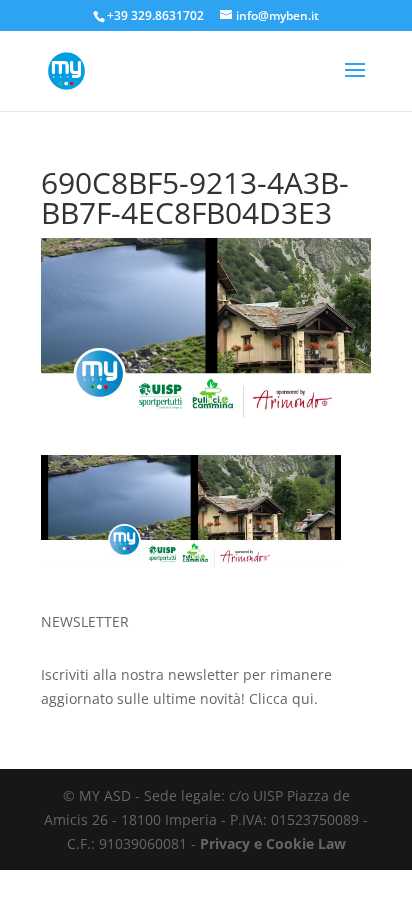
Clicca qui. (283, 698)
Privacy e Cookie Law (273, 843)
